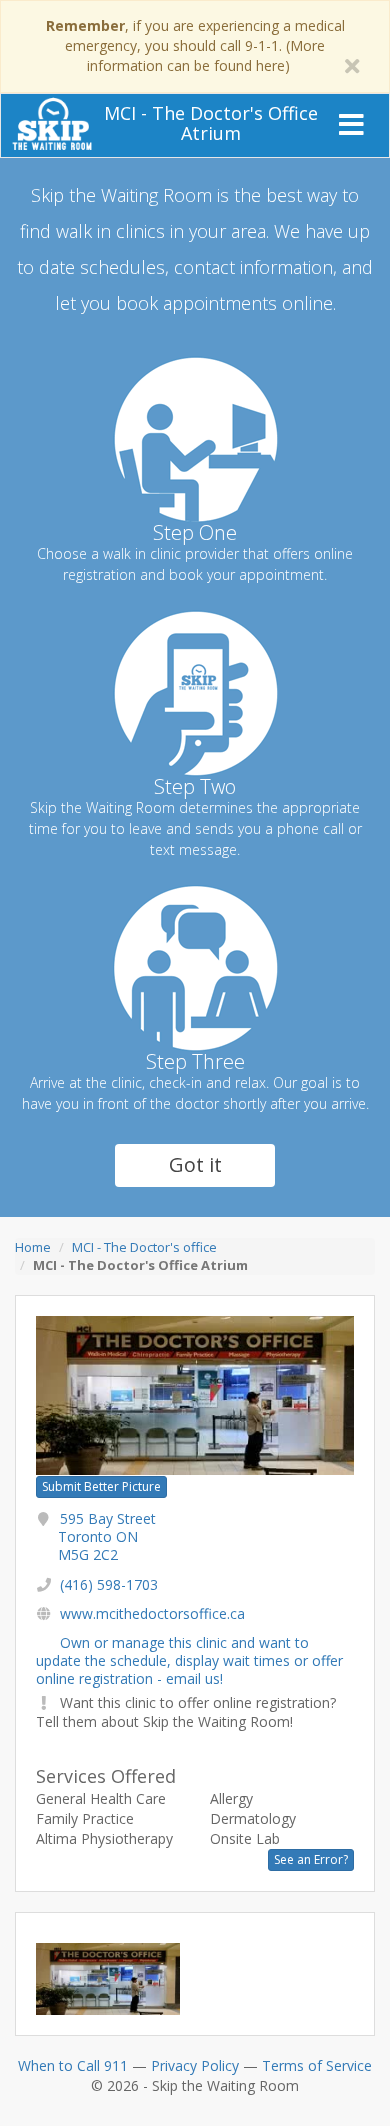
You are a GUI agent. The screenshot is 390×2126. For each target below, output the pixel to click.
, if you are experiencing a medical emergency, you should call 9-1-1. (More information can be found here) (195, 45)
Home (33, 1247)
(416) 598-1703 (109, 1584)
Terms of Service (317, 2065)
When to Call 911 (73, 2065)
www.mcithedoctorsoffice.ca (152, 1613)
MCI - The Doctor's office (144, 1247)
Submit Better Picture (101, 1486)
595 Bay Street (107, 1536)
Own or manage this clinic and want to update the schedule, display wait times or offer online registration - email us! (189, 1660)
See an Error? (311, 1859)
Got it (195, 1164)
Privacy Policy (195, 2065)
